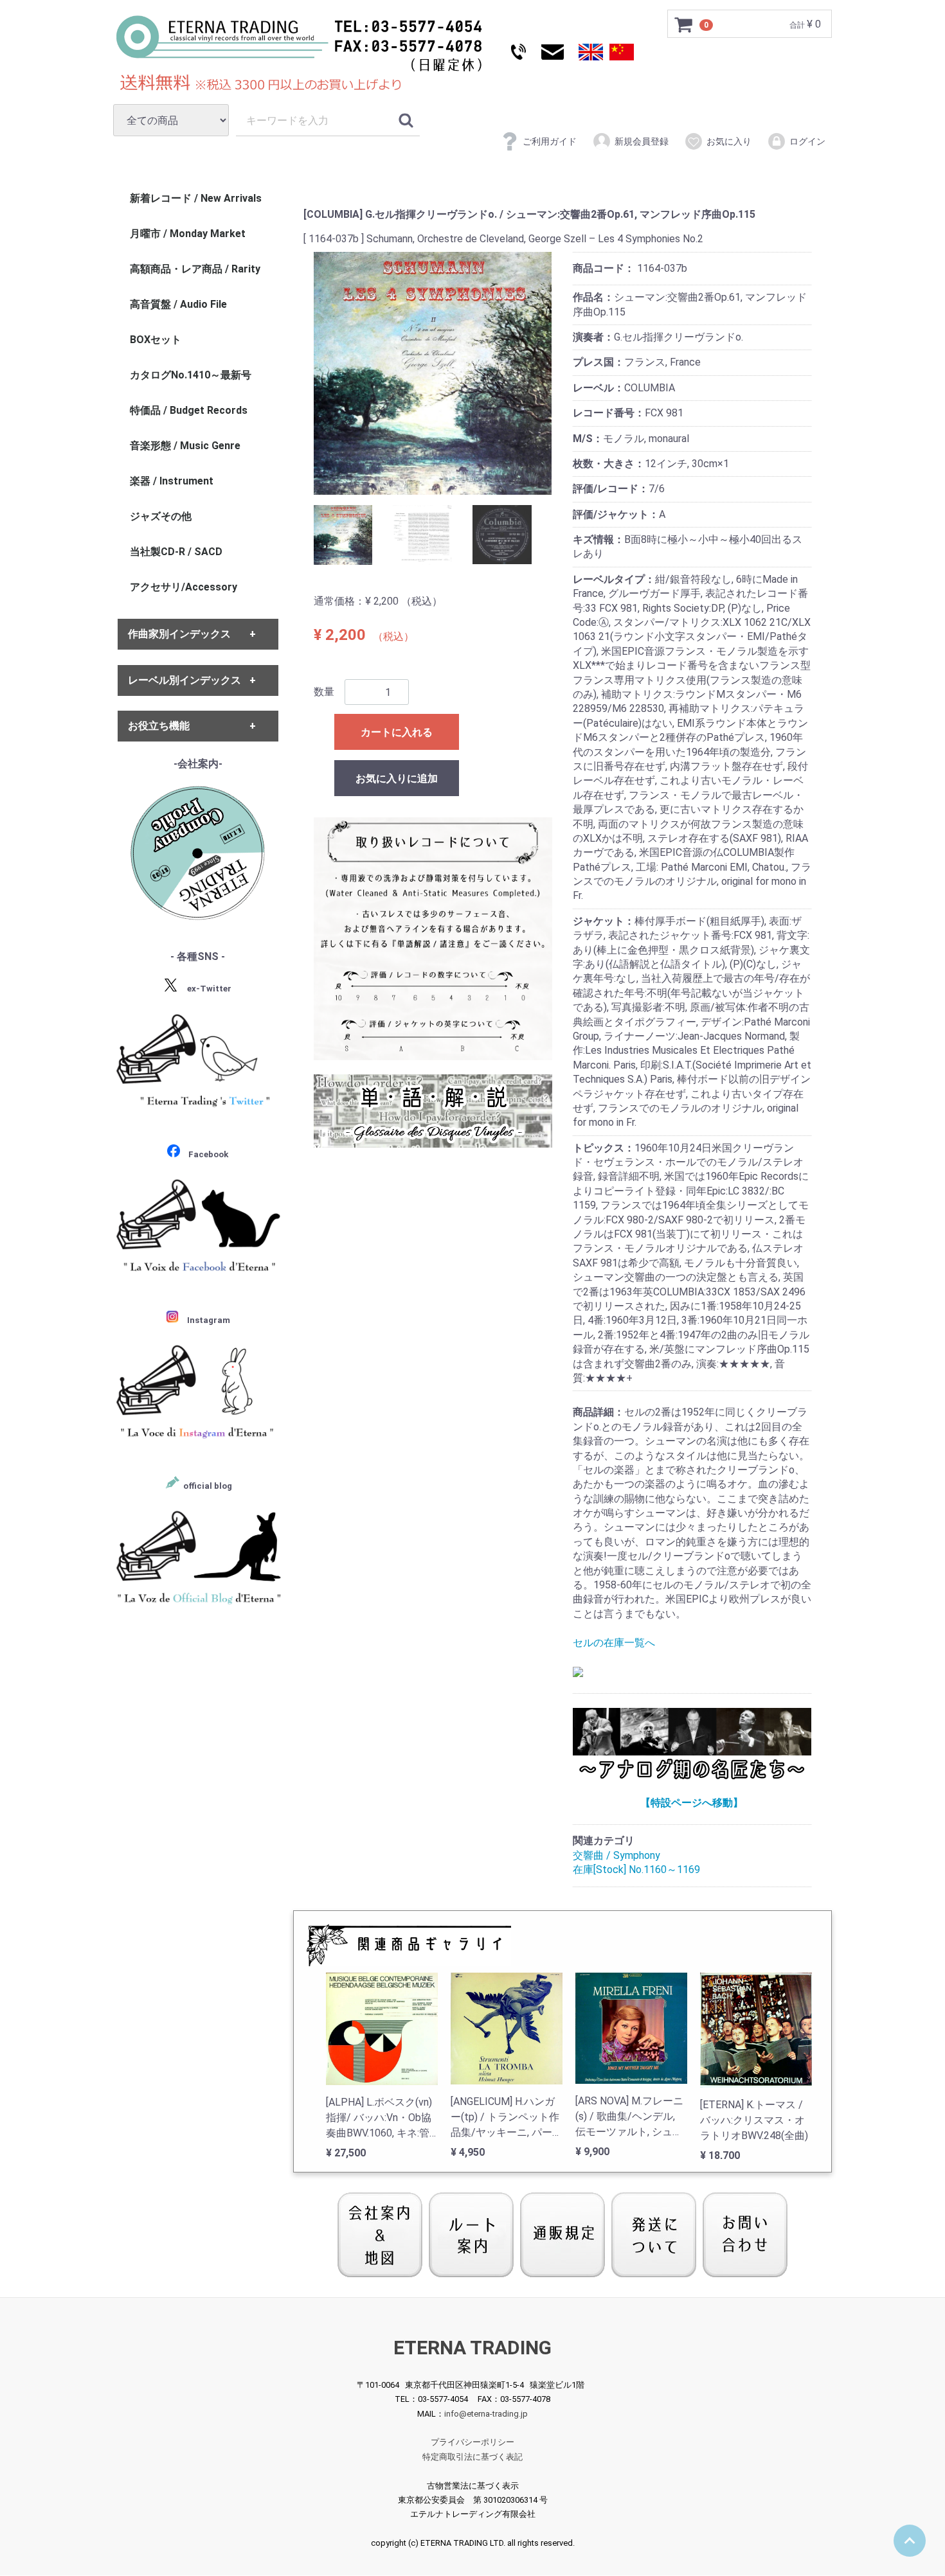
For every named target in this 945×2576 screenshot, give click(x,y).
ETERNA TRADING (473, 2348)
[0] (684, 24)
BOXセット (156, 340)
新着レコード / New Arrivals (196, 198)
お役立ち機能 (159, 726)
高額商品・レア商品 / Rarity (195, 269)
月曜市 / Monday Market (188, 234)
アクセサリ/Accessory (184, 587)
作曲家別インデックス (179, 635)
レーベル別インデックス (184, 680)
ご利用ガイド (550, 141)
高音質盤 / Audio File (178, 304)
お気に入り (729, 141)
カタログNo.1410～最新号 (191, 375)
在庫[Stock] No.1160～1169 (636, 1870)
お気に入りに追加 (397, 778)
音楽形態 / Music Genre (185, 446)
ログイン (807, 141)
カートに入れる (397, 732)
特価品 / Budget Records (189, 410)
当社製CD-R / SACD (176, 552)
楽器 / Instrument (172, 481)
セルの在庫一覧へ (614, 1643)
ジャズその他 (161, 516)
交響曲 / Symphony (616, 1855)
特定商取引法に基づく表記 (473, 2457)
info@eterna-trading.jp (486, 2414)
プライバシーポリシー (473, 2443)
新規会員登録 (642, 141)
